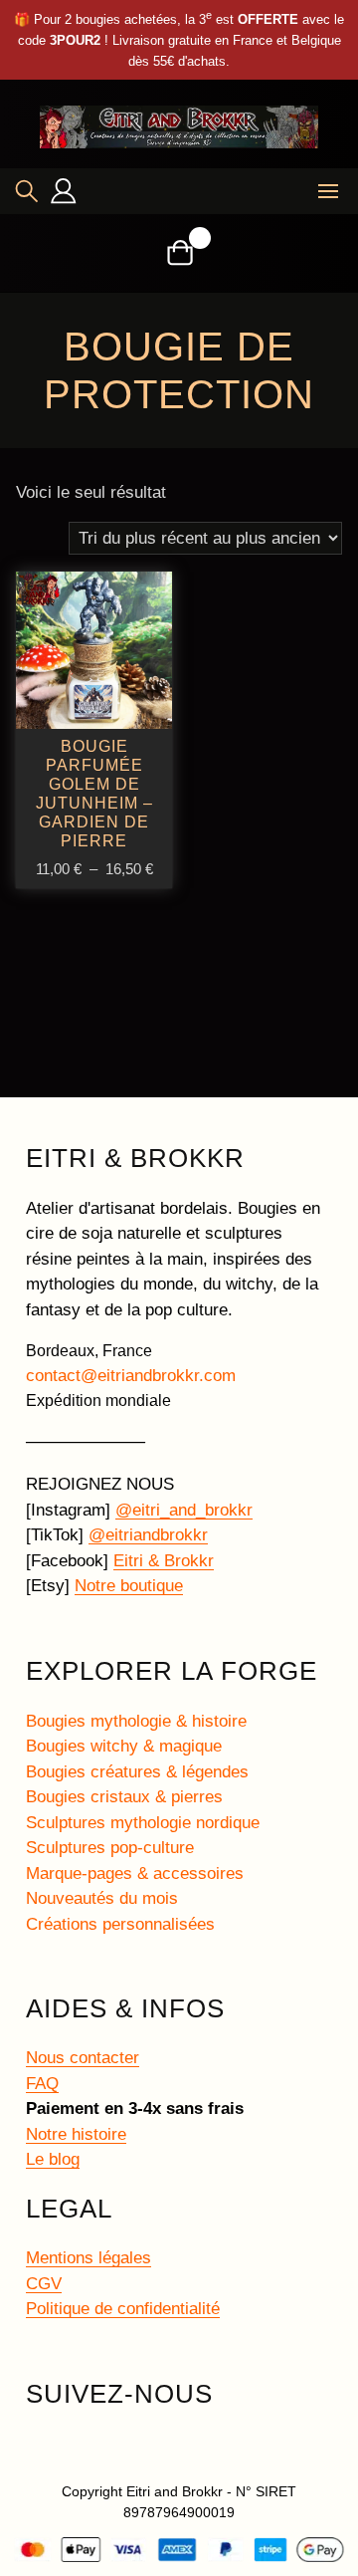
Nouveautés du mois (102, 1898)
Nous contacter (83, 2058)
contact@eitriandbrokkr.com (131, 1376)
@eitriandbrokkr (148, 1535)
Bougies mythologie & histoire (136, 1721)
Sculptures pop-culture (110, 1848)
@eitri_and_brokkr (184, 1510)
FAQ (42, 2084)
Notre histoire (76, 2134)
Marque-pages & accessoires (135, 1873)
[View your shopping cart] (179, 252)
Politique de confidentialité (123, 2309)
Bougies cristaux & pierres (124, 1797)
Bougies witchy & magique (124, 1746)
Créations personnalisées (120, 1924)
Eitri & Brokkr (164, 1561)
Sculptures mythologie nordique (143, 1823)
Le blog (53, 2159)
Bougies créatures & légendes (137, 1772)
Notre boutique (129, 1586)
